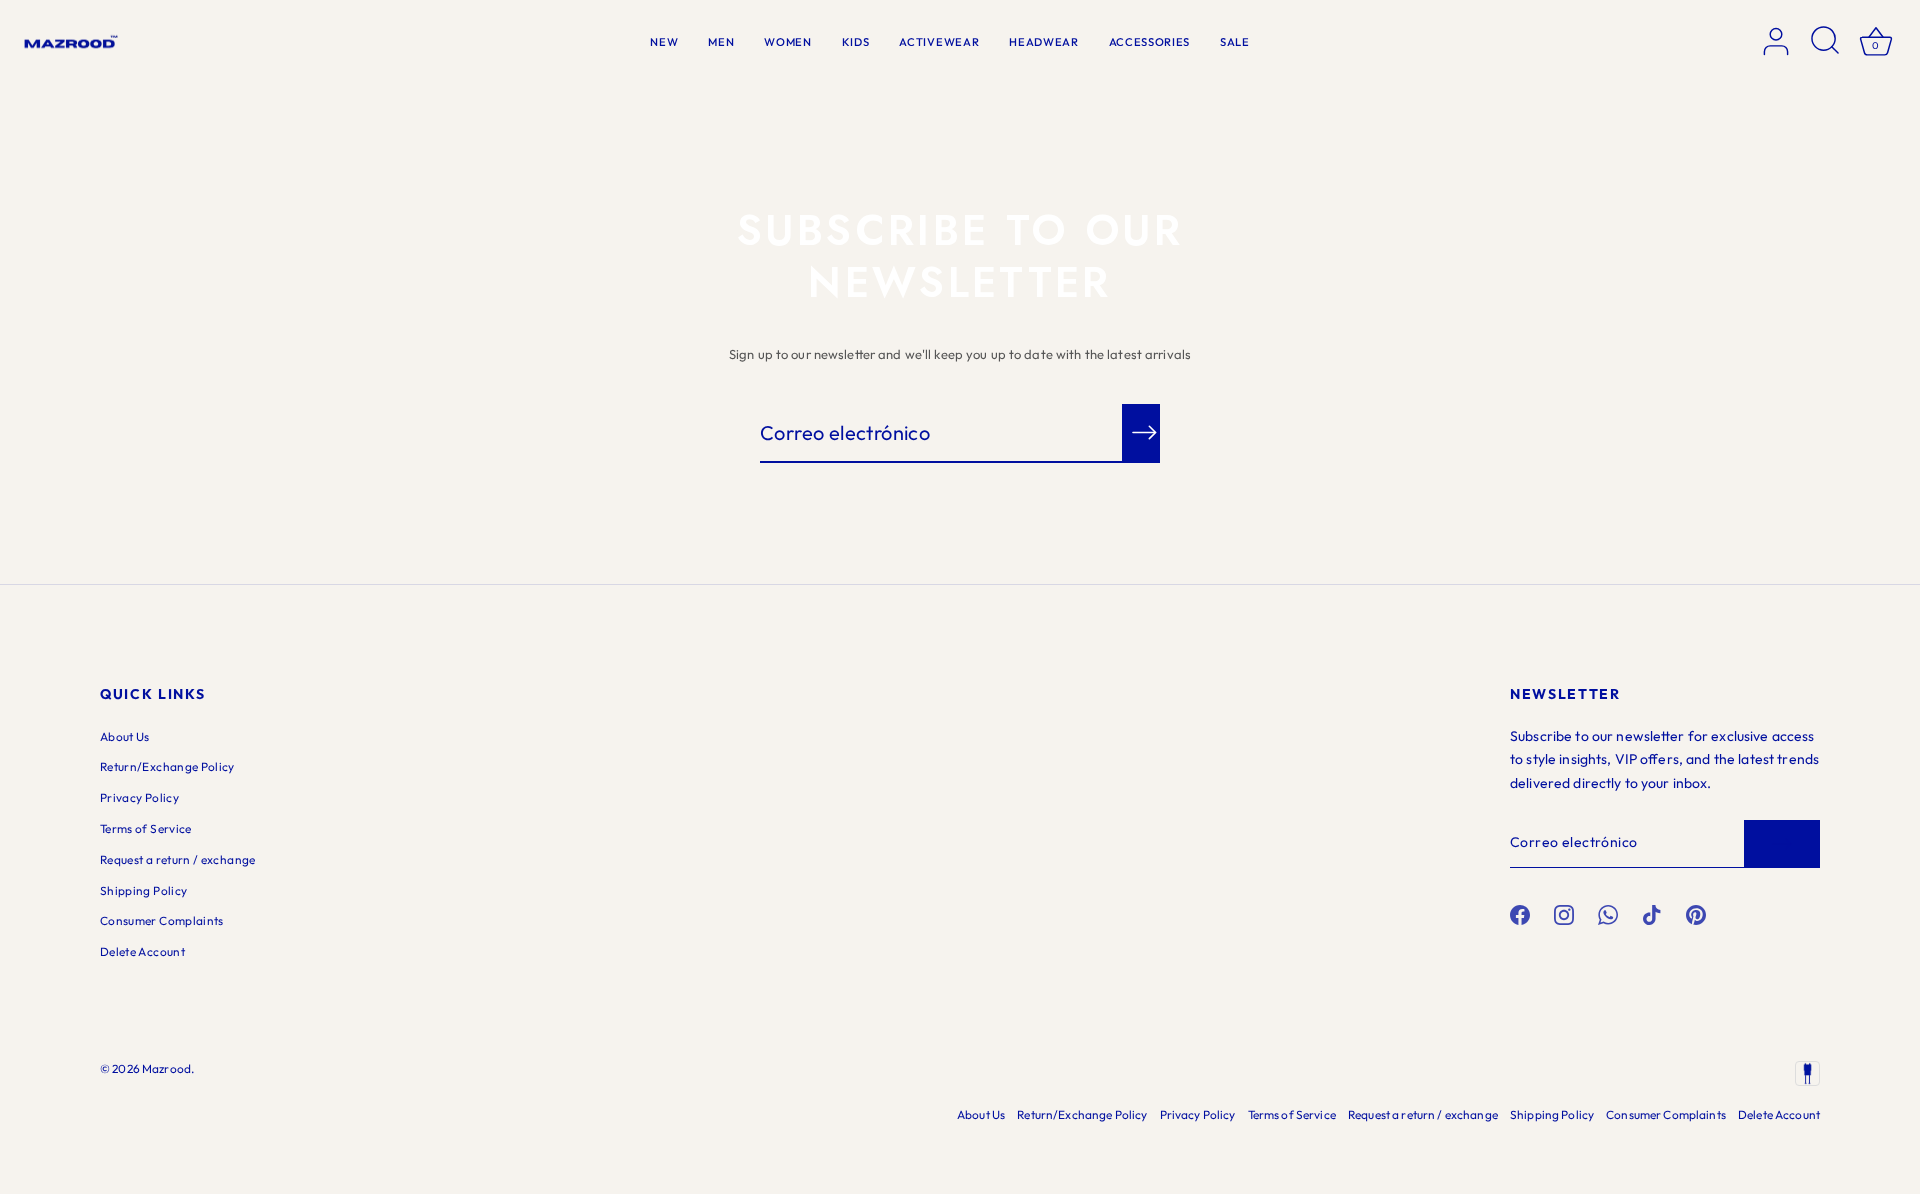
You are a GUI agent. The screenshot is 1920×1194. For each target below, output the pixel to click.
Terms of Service (146, 828)
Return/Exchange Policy (167, 766)
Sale (1235, 42)
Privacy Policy (139, 797)
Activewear (939, 42)
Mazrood (166, 1068)
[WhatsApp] (1608, 914)
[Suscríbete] (1144, 433)
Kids (856, 42)
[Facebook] (1520, 914)
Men (721, 42)
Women (787, 42)
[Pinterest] (1696, 914)
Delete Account (142, 951)
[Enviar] (1782, 844)
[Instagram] (1564, 914)
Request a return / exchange (178, 859)
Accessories (1149, 42)
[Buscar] (1826, 42)
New (664, 42)
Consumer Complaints (162, 920)
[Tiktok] (1652, 914)
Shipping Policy (143, 890)
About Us (125, 736)
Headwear (1043, 42)
